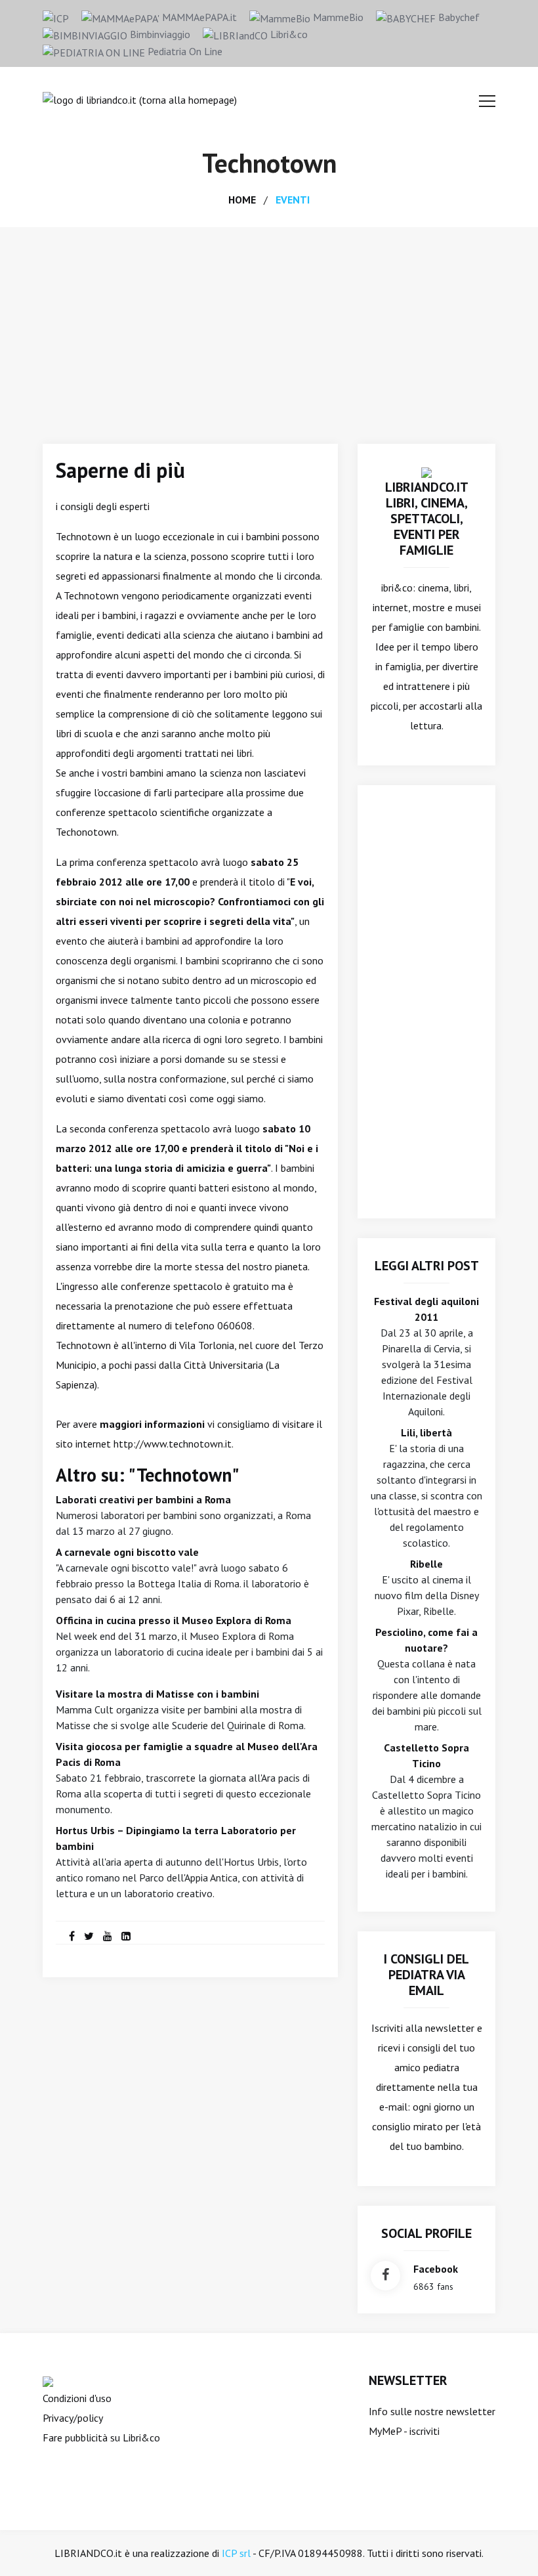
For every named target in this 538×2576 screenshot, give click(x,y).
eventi (293, 200)
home (242, 200)
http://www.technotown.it (173, 1444)
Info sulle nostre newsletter (432, 2411)
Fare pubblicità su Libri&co (101, 2437)
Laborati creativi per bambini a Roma (143, 1499)
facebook (436, 2269)
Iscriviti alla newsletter (423, 2028)
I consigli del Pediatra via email (426, 1975)
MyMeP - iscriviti (404, 2431)
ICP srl (236, 2553)
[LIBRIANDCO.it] (426, 471)
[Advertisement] (269, 326)
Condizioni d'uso (77, 2398)
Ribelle (426, 1564)
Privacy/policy (73, 2418)
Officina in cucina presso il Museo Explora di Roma (174, 1620)
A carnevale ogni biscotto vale (127, 1552)
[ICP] (56, 17)
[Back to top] (508, 2546)
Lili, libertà (426, 1432)
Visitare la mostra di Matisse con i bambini (157, 1694)
